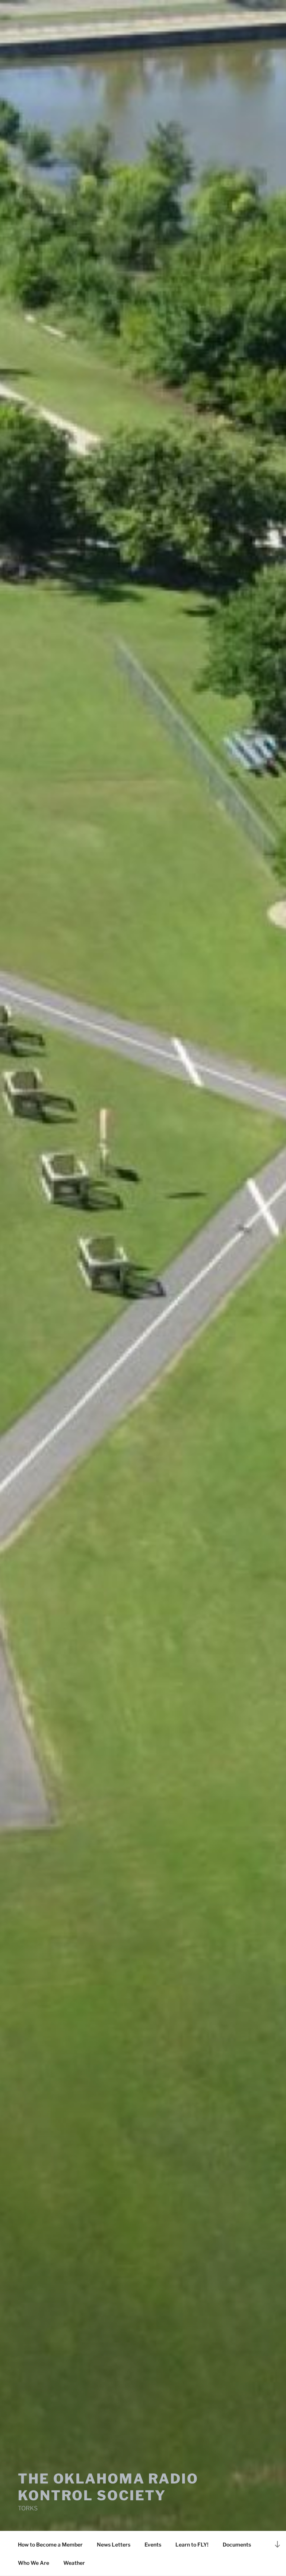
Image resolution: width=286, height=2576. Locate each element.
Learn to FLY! (192, 2544)
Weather (74, 2563)
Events (153, 2544)
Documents (237, 2544)
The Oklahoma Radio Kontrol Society (108, 2487)
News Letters (114, 2544)
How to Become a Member (50, 2544)
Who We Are (34, 2563)
